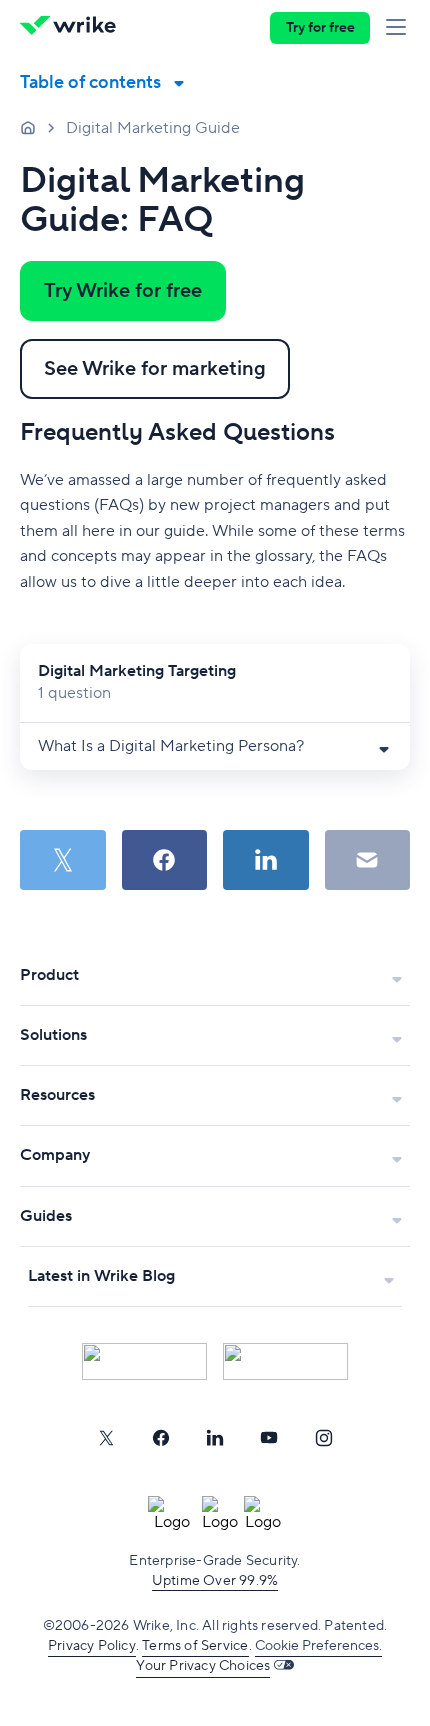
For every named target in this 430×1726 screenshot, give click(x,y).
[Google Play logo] (285, 1361)
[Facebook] (161, 1438)
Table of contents (90, 82)
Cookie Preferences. (318, 1646)
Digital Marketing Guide (153, 128)
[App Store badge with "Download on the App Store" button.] (144, 1361)
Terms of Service (195, 1646)
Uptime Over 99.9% (215, 1581)
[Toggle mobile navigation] (400, 28)
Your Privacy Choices (203, 1666)
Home (28, 127)
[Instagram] (324, 1438)
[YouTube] (269, 1438)
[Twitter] (106, 1438)
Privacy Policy (92, 1646)
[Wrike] (73, 28)
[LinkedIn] (215, 1438)
